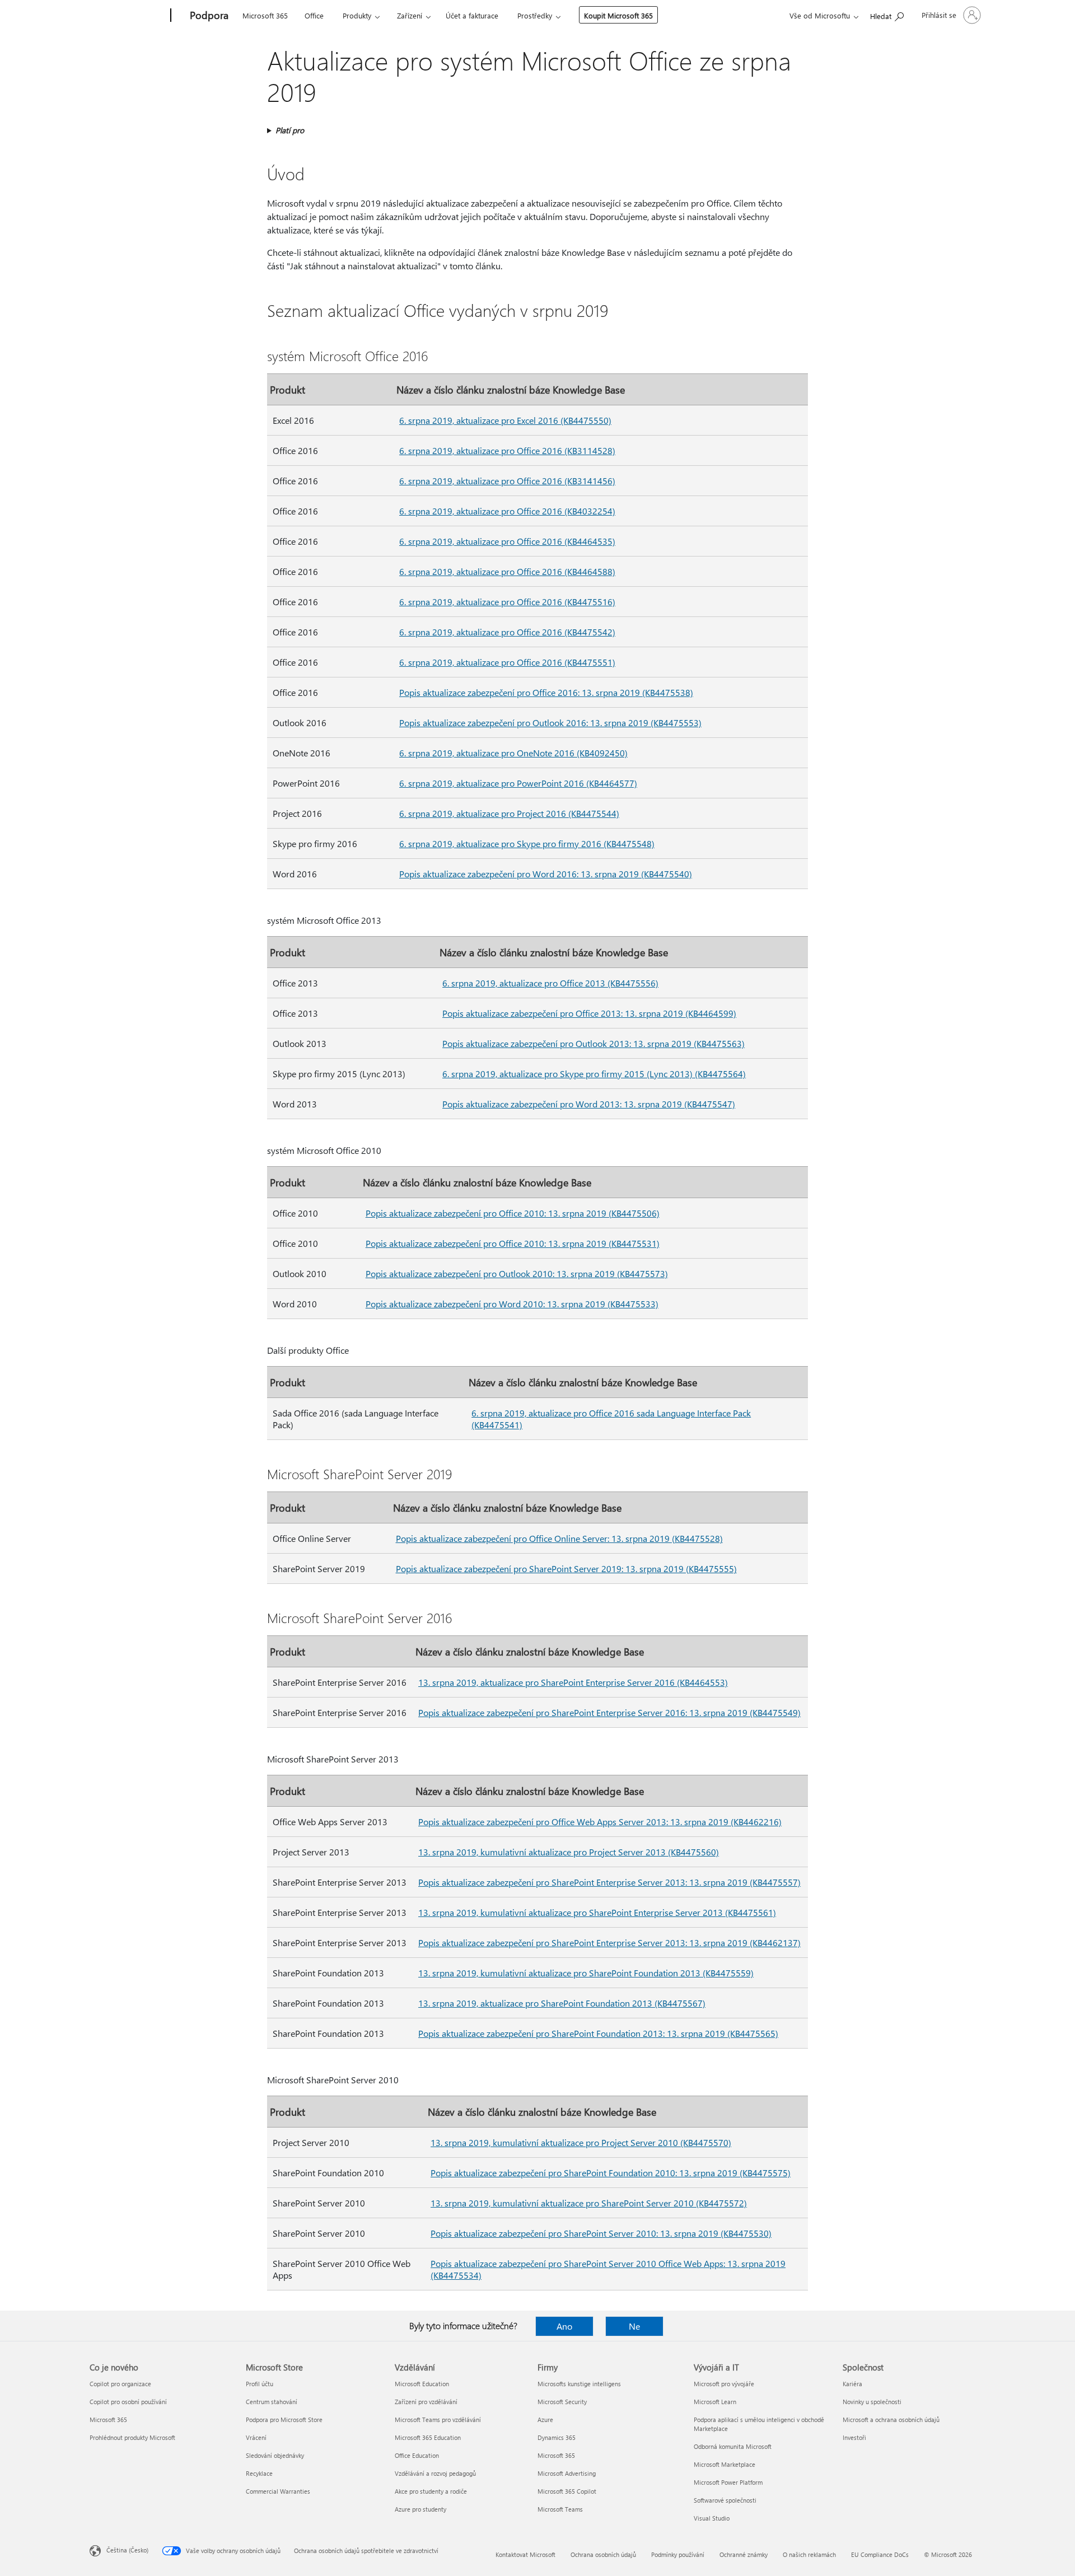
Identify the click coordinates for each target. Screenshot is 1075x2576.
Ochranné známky (744, 2554)
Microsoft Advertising (567, 2473)
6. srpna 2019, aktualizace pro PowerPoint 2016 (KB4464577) (518, 783)
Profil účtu (260, 2384)
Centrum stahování (272, 2402)
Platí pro (290, 130)
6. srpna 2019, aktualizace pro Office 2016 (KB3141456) (507, 481)
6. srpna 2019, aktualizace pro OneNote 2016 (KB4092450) (513, 753)
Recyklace (259, 2473)
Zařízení (410, 15)
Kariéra (852, 2384)
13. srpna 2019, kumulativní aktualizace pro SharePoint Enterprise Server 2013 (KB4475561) (597, 1912)
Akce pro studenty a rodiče (431, 2491)
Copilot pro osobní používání (128, 2402)
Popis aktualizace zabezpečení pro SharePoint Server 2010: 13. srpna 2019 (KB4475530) (601, 2233)
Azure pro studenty (420, 2509)
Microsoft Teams (560, 2509)
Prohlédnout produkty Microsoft (132, 2437)
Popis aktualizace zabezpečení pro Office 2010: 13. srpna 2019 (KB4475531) (513, 1243)
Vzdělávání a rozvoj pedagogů (435, 2473)
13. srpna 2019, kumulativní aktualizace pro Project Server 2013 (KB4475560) (569, 1852)
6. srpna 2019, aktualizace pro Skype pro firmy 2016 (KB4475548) (527, 843)
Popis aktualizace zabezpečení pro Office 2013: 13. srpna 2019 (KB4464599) (589, 1013)
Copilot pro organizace (120, 2384)
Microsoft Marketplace (725, 2464)
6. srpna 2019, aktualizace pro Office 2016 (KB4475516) (507, 602)
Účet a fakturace (472, 15)
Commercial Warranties (278, 2491)
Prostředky (535, 15)
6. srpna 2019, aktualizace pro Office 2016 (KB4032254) (507, 511)
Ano (564, 2326)
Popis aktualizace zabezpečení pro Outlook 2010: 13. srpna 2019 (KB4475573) (517, 1273)
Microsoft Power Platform (728, 2482)
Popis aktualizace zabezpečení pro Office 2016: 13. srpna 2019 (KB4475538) (546, 692)
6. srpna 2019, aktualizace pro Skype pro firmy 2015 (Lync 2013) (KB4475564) (594, 1074)
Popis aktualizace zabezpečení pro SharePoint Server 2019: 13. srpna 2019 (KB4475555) (566, 1568)
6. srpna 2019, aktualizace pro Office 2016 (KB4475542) (507, 632)
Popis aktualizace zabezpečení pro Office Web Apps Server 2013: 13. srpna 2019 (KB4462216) (600, 1822)
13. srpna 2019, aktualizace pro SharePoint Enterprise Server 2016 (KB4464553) (573, 1682)
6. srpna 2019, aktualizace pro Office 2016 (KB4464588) (507, 571)
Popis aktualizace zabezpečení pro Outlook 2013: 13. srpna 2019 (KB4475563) (593, 1043)
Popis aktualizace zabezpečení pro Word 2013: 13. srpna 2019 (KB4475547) (589, 1104)
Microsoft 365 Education (428, 2437)
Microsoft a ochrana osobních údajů (891, 2420)
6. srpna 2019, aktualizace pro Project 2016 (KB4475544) (509, 813)
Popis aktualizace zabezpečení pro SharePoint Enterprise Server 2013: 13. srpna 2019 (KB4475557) (609, 1882)
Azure (545, 2420)
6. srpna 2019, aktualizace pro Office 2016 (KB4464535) (507, 541)
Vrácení (256, 2437)
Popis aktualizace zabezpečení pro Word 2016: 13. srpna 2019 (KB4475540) (546, 874)
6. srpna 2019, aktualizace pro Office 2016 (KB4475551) (507, 662)
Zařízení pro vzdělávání (426, 2402)
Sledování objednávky (275, 2455)
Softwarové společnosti (725, 2500)
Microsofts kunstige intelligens (579, 2384)
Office (314, 15)
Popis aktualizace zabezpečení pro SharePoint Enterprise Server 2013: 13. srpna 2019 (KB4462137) (609, 1942)
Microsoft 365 (265, 15)
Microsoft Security (562, 2402)
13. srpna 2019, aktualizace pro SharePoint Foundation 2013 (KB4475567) (562, 2003)
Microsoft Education (422, 2384)
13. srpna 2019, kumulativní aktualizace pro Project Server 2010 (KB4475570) (581, 2142)
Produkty (357, 15)
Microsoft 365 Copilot (567, 2491)
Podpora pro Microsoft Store (284, 2420)
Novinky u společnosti (872, 2402)
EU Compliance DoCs (880, 2554)
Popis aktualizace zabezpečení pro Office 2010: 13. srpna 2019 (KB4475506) (513, 1213)
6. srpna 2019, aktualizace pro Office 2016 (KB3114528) (507, 450)
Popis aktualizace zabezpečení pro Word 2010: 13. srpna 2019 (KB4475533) (512, 1304)
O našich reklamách (809, 2554)
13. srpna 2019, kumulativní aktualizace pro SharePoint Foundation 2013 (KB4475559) (586, 1973)
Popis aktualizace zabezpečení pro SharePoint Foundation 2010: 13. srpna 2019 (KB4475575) (611, 2173)
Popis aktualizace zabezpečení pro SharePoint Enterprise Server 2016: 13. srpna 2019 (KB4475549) (609, 1712)
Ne (634, 2326)
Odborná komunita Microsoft (733, 2446)
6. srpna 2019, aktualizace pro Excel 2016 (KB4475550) (505, 420)
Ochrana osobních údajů (603, 2554)
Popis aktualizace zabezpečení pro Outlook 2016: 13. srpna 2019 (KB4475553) (550, 723)
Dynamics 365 (557, 2437)
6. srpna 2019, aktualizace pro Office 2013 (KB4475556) (550, 983)
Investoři (854, 2437)
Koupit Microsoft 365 (618, 15)
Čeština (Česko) (127, 2550)
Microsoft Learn (715, 2402)
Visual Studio (712, 2518)
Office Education (417, 2455)
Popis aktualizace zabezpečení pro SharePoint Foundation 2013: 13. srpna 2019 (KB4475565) (598, 2033)
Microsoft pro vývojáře (724, 2384)
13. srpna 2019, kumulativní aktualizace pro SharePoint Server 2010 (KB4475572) (589, 2203)
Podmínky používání (678, 2554)
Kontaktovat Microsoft (525, 2554)
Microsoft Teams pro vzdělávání (438, 2420)
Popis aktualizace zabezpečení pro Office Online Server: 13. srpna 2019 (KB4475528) (559, 1538)
